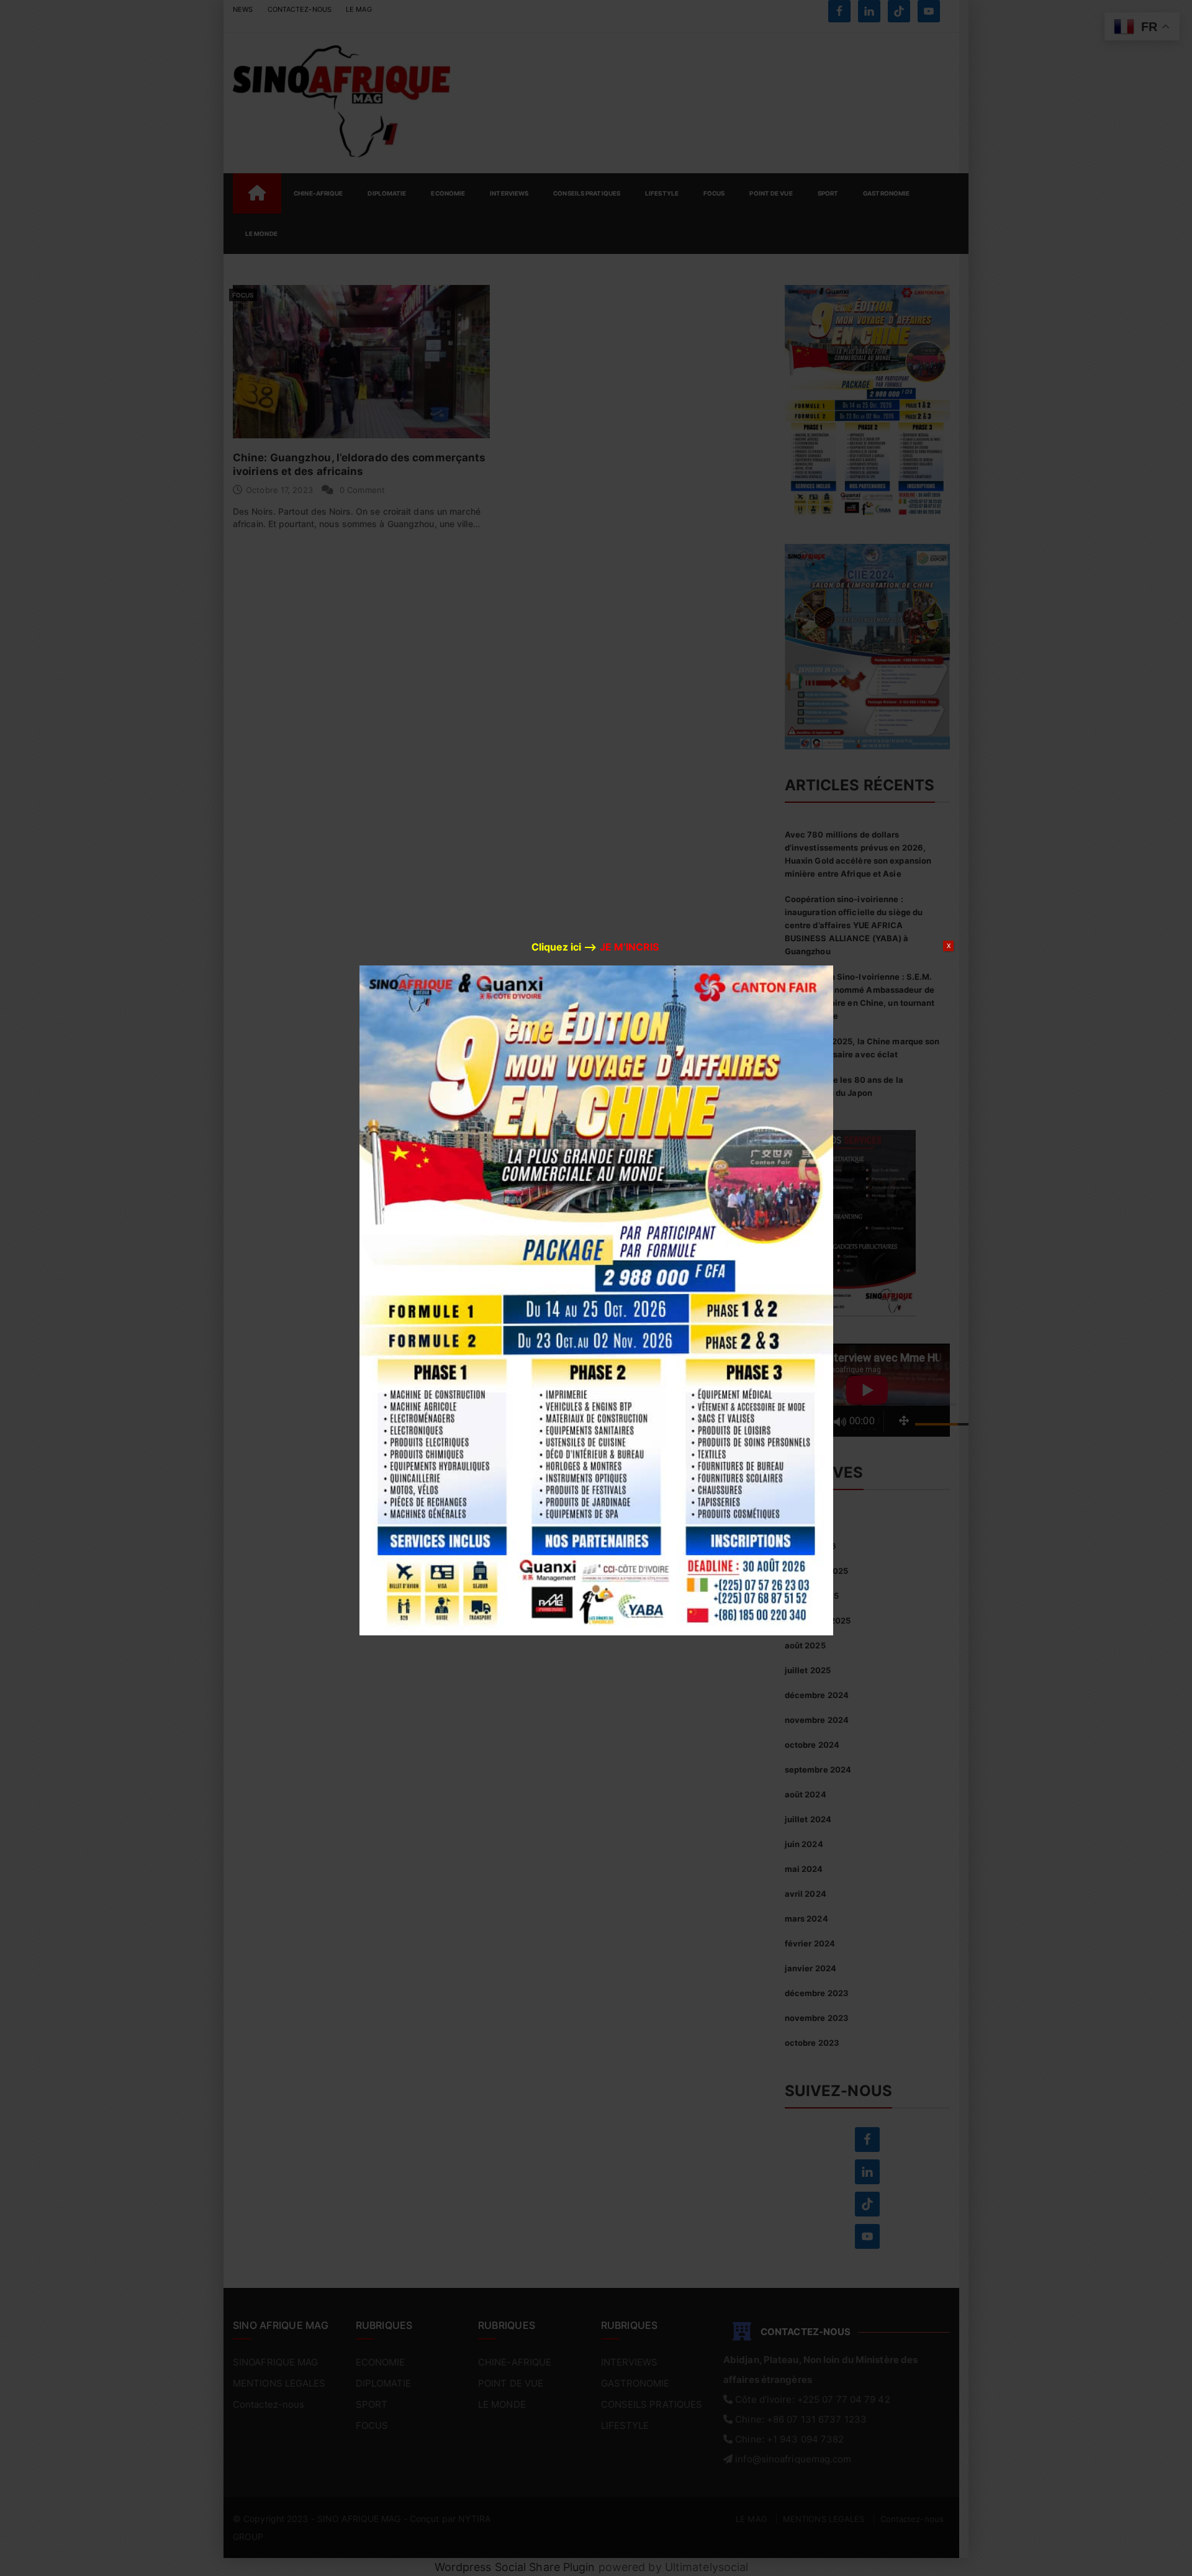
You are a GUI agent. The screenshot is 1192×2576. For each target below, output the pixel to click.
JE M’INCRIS (629, 947)
